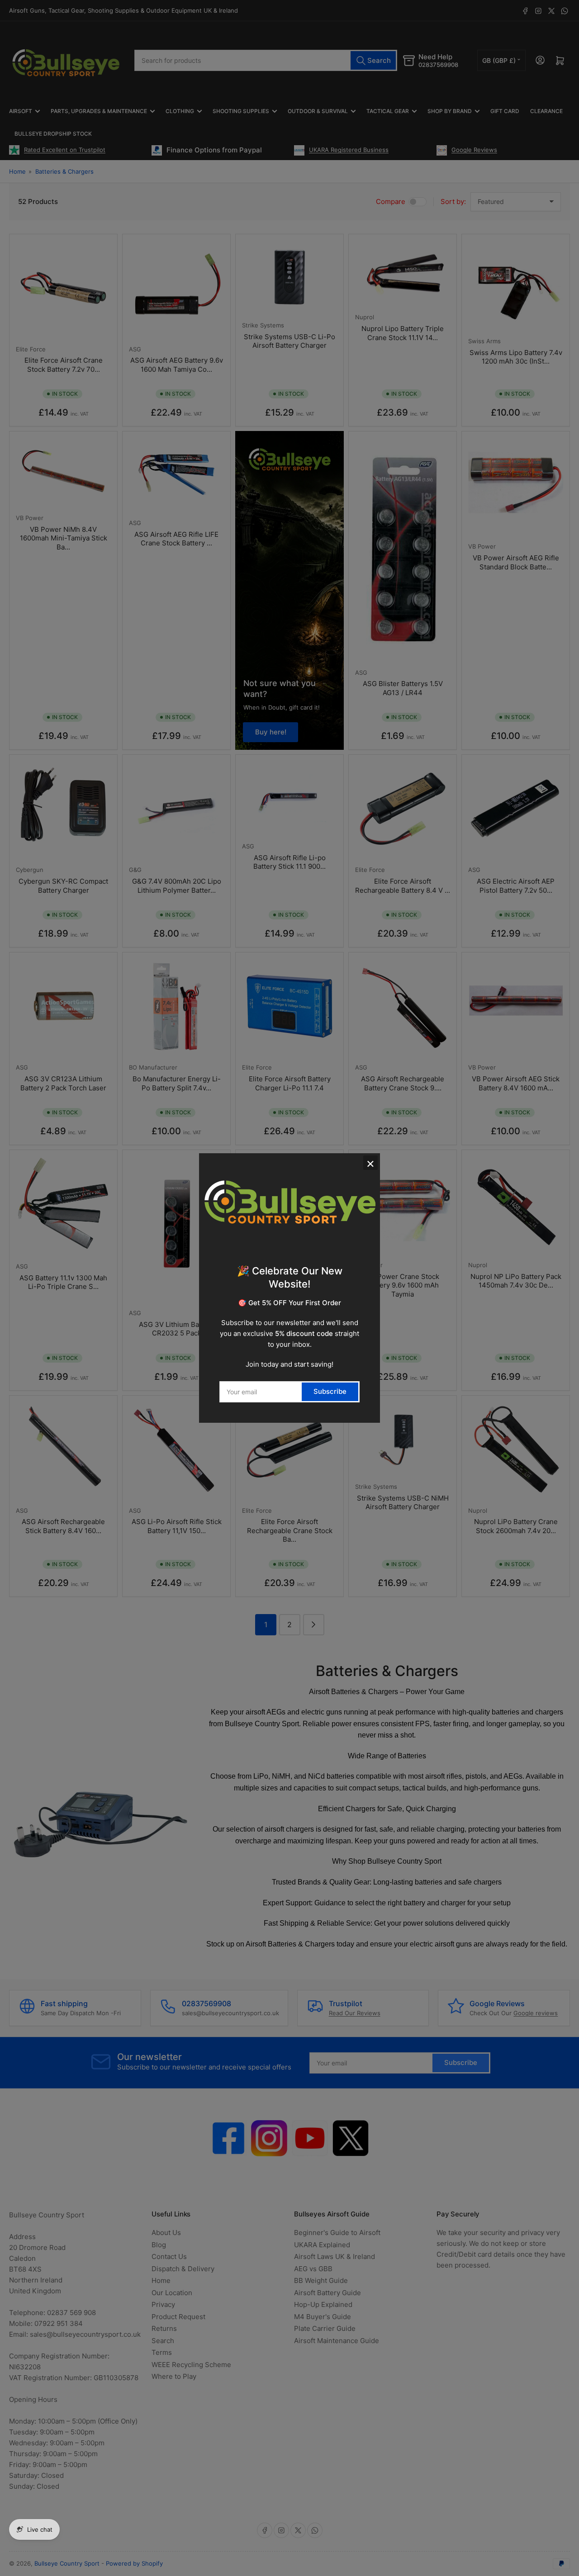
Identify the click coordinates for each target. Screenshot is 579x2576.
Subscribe (330, 1391)
